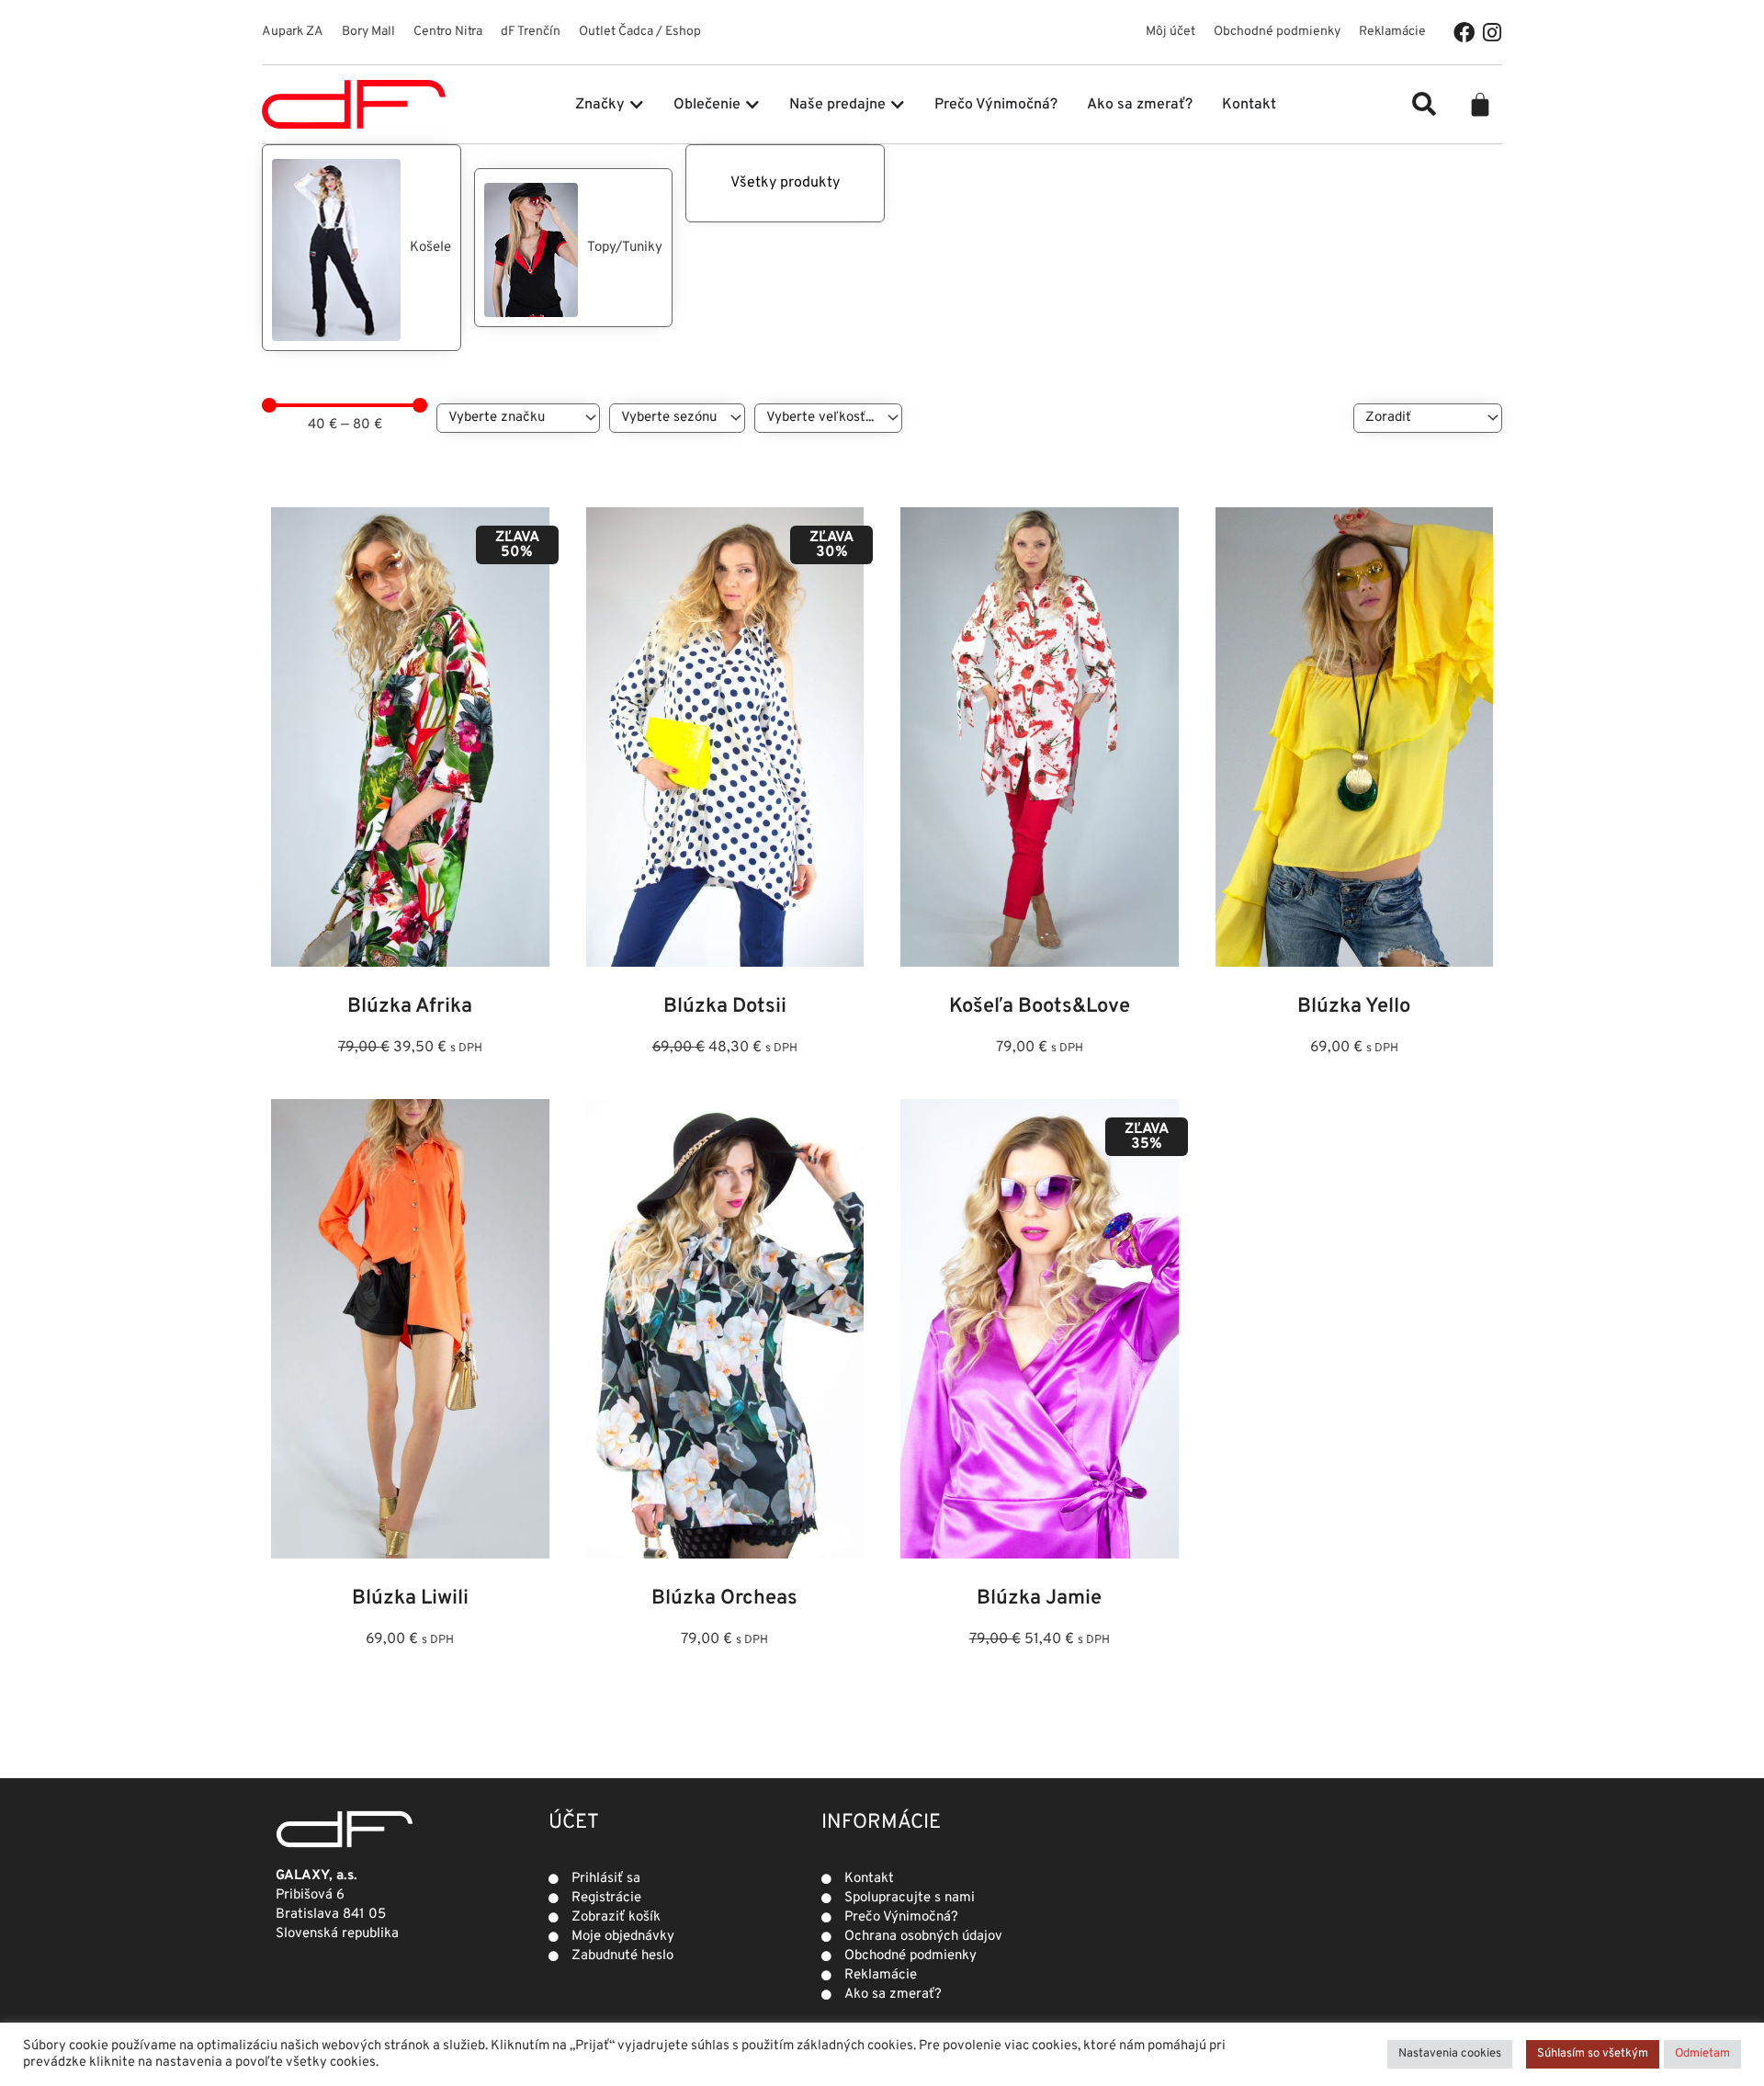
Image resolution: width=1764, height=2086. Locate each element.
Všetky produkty (785, 183)
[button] (1424, 104)
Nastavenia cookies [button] (1450, 2054)
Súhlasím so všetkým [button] (1593, 2054)
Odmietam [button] (1702, 2054)
